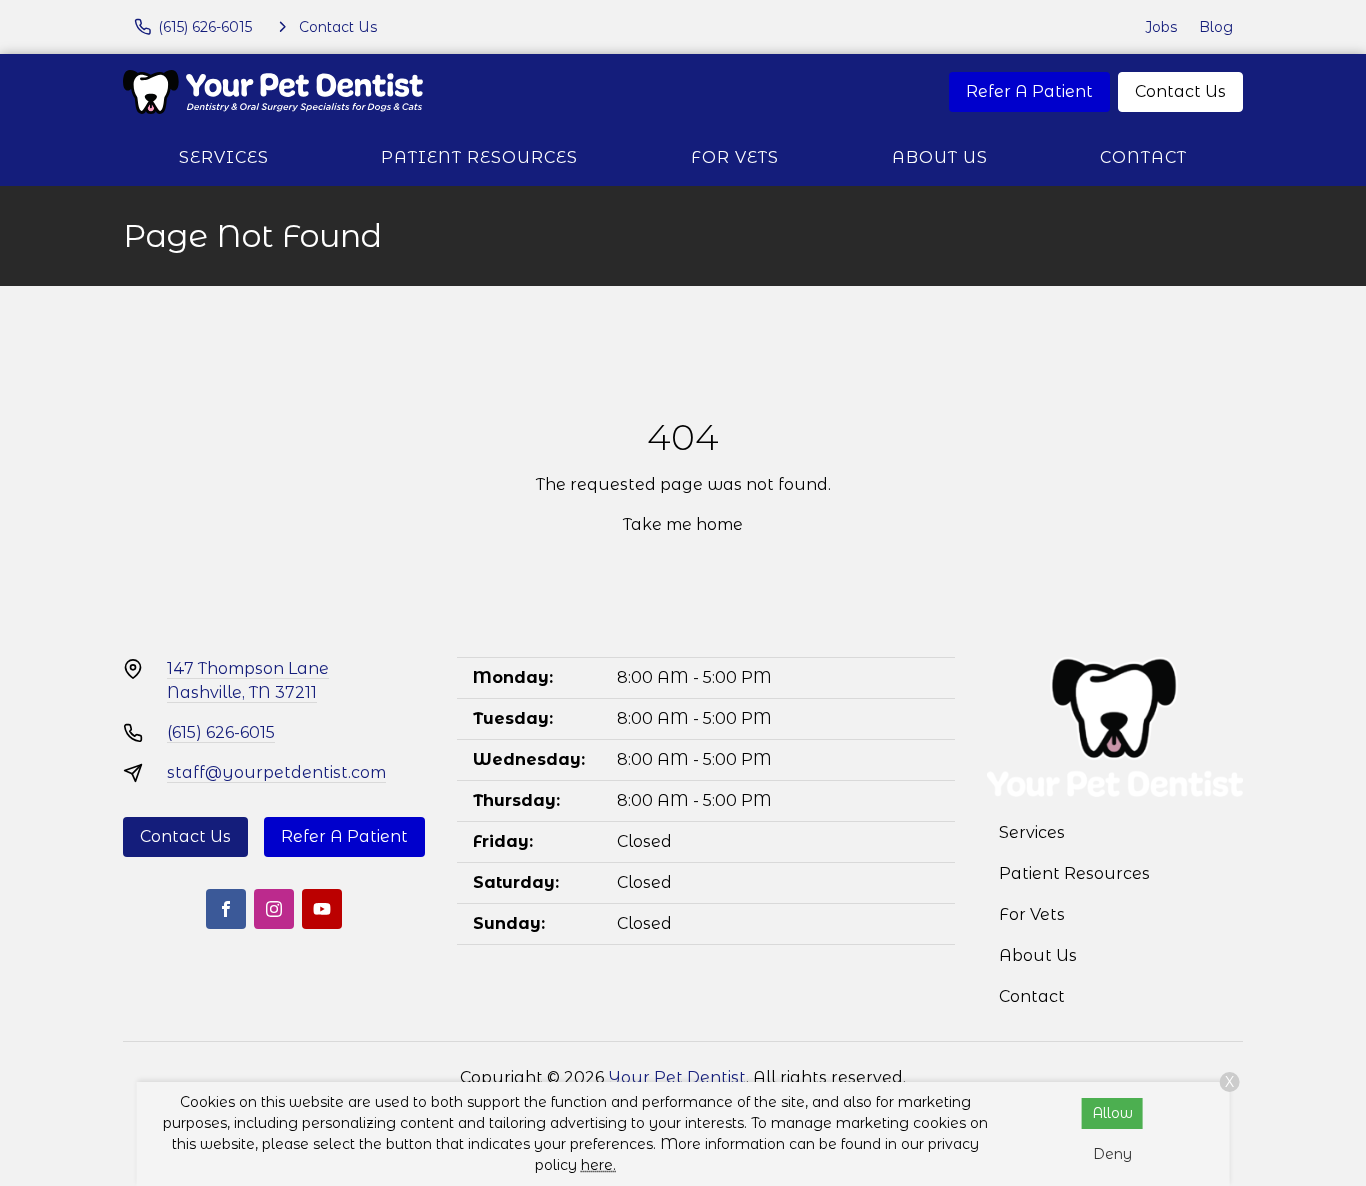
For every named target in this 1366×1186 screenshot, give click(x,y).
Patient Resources (479, 157)
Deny (1112, 1154)
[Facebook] (226, 909)
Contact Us (1180, 91)
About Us (940, 157)
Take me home (683, 524)
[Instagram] (274, 909)
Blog (1216, 27)
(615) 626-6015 (221, 732)
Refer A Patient (1029, 91)
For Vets (735, 157)
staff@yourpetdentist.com (276, 772)
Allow (1112, 1113)
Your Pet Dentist (677, 1077)
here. (598, 1165)
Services (224, 157)
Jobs (1161, 27)
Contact (1143, 157)
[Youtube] (322, 909)
